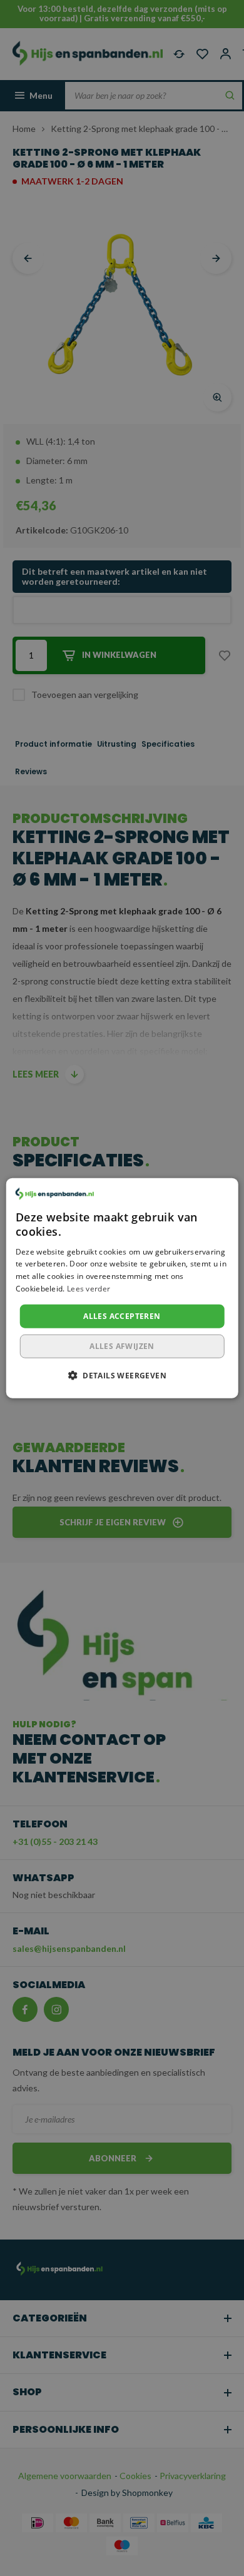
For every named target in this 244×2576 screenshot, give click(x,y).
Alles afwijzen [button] (122, 1346)
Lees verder (89, 1289)
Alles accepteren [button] (122, 1316)
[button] (122, 1375)
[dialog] (122, 1288)
